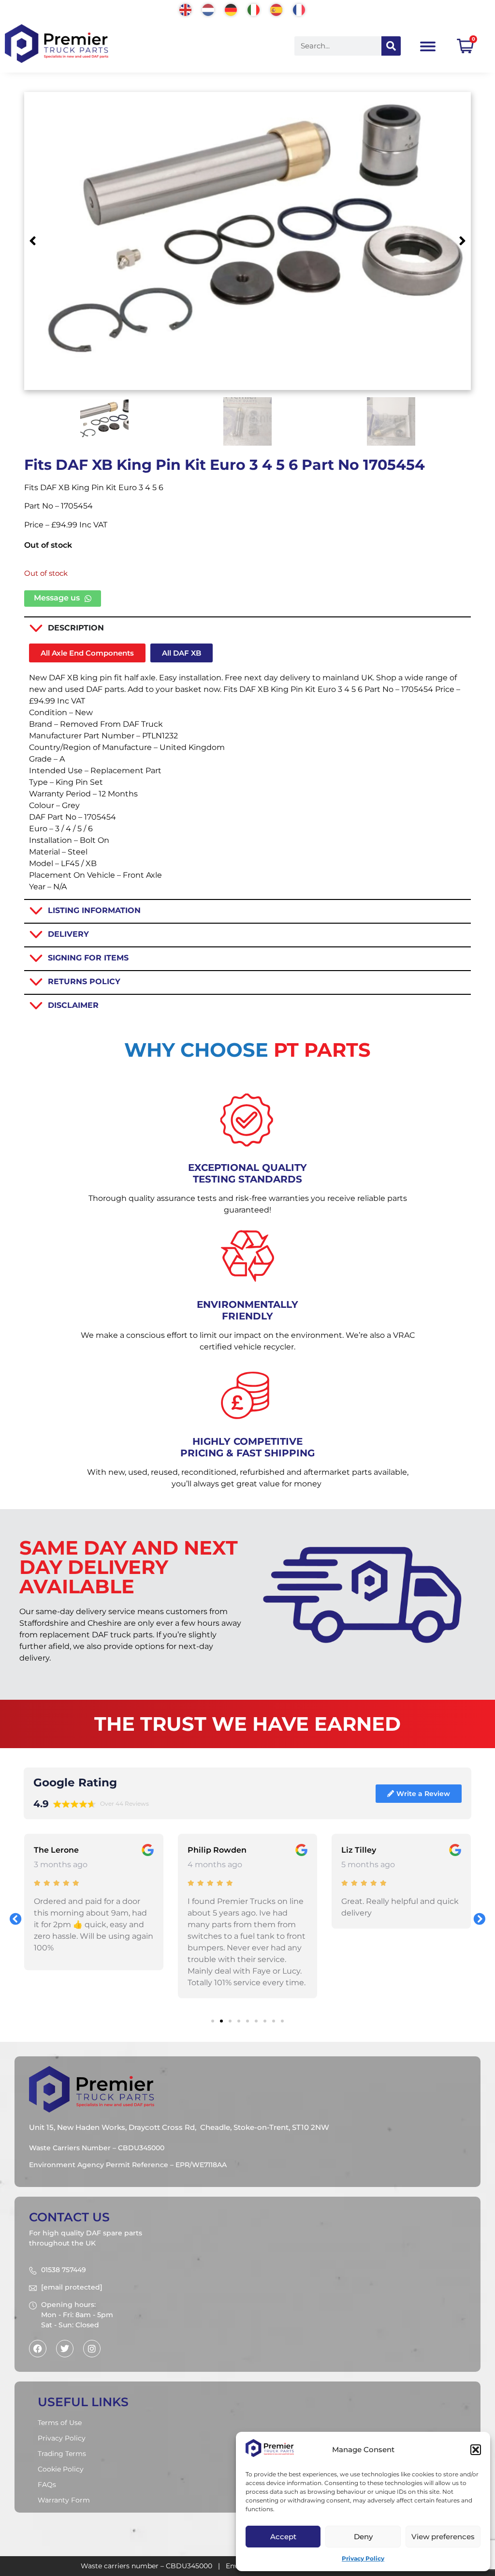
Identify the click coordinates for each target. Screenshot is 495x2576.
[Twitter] (65, 2349)
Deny (363, 2537)
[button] (476, 2450)
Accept (283, 2537)
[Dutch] (209, 9)
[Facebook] (38, 2349)
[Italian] (254, 9)
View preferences (443, 2537)
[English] (186, 9)
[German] (231, 9)
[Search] (391, 46)
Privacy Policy (363, 2558)
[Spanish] (277, 9)
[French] (299, 9)
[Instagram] (92, 2349)
